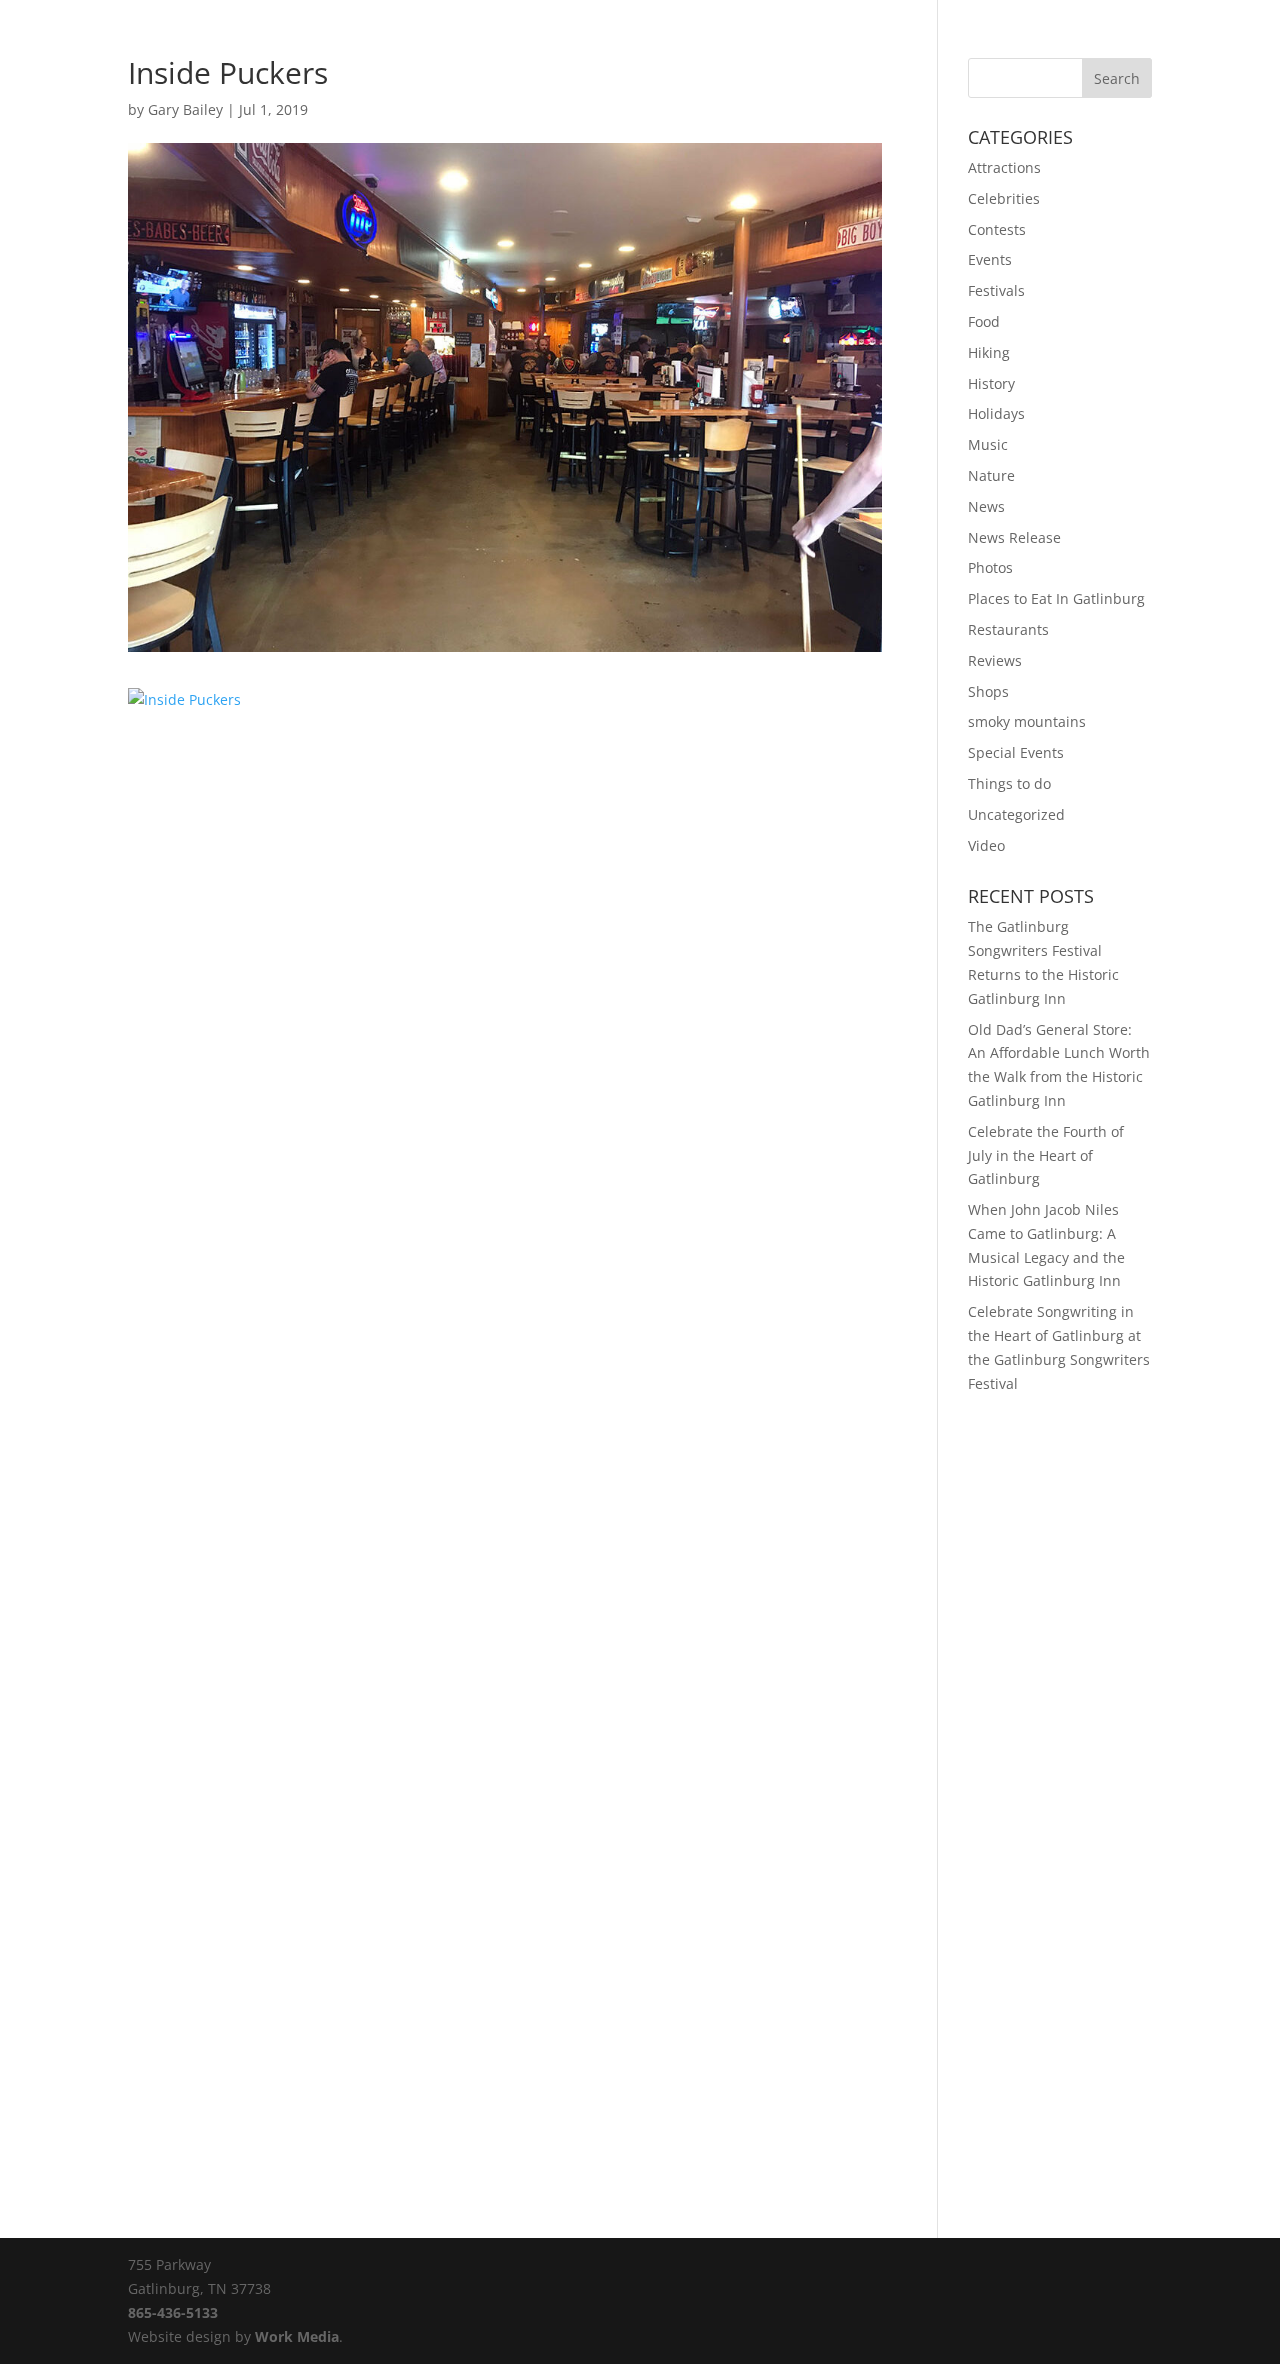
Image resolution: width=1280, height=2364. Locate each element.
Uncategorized (1016, 814)
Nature (991, 475)
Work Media (297, 2336)
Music (988, 444)
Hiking (989, 352)
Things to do (1009, 783)
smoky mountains (1027, 721)
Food (984, 321)
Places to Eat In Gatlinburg (1056, 598)
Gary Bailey (185, 109)
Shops (988, 691)
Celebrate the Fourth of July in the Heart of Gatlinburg (1046, 1155)
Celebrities (1004, 198)
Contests (997, 229)
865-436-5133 (173, 2312)
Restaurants (1008, 629)
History (991, 383)
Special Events (1016, 752)
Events (990, 259)
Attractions (1004, 167)
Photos (990, 567)
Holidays (996, 413)
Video (986, 845)
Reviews (995, 660)
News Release (1014, 537)
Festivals (996, 290)
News (986, 506)
